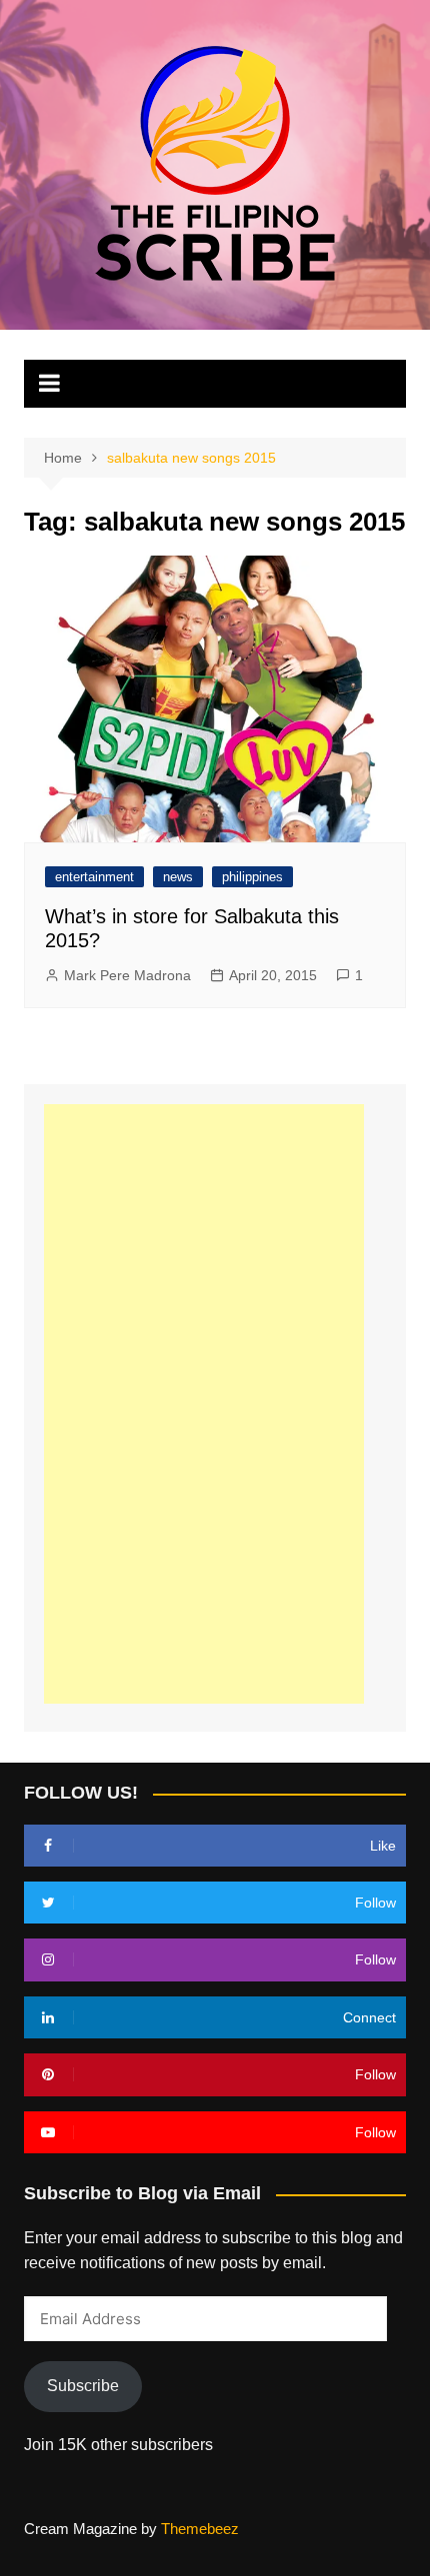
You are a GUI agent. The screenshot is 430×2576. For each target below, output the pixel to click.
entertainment (94, 877)
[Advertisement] (204, 1404)
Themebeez (200, 2529)
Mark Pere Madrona (127, 975)
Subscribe (83, 2386)
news (178, 877)
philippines (252, 877)
